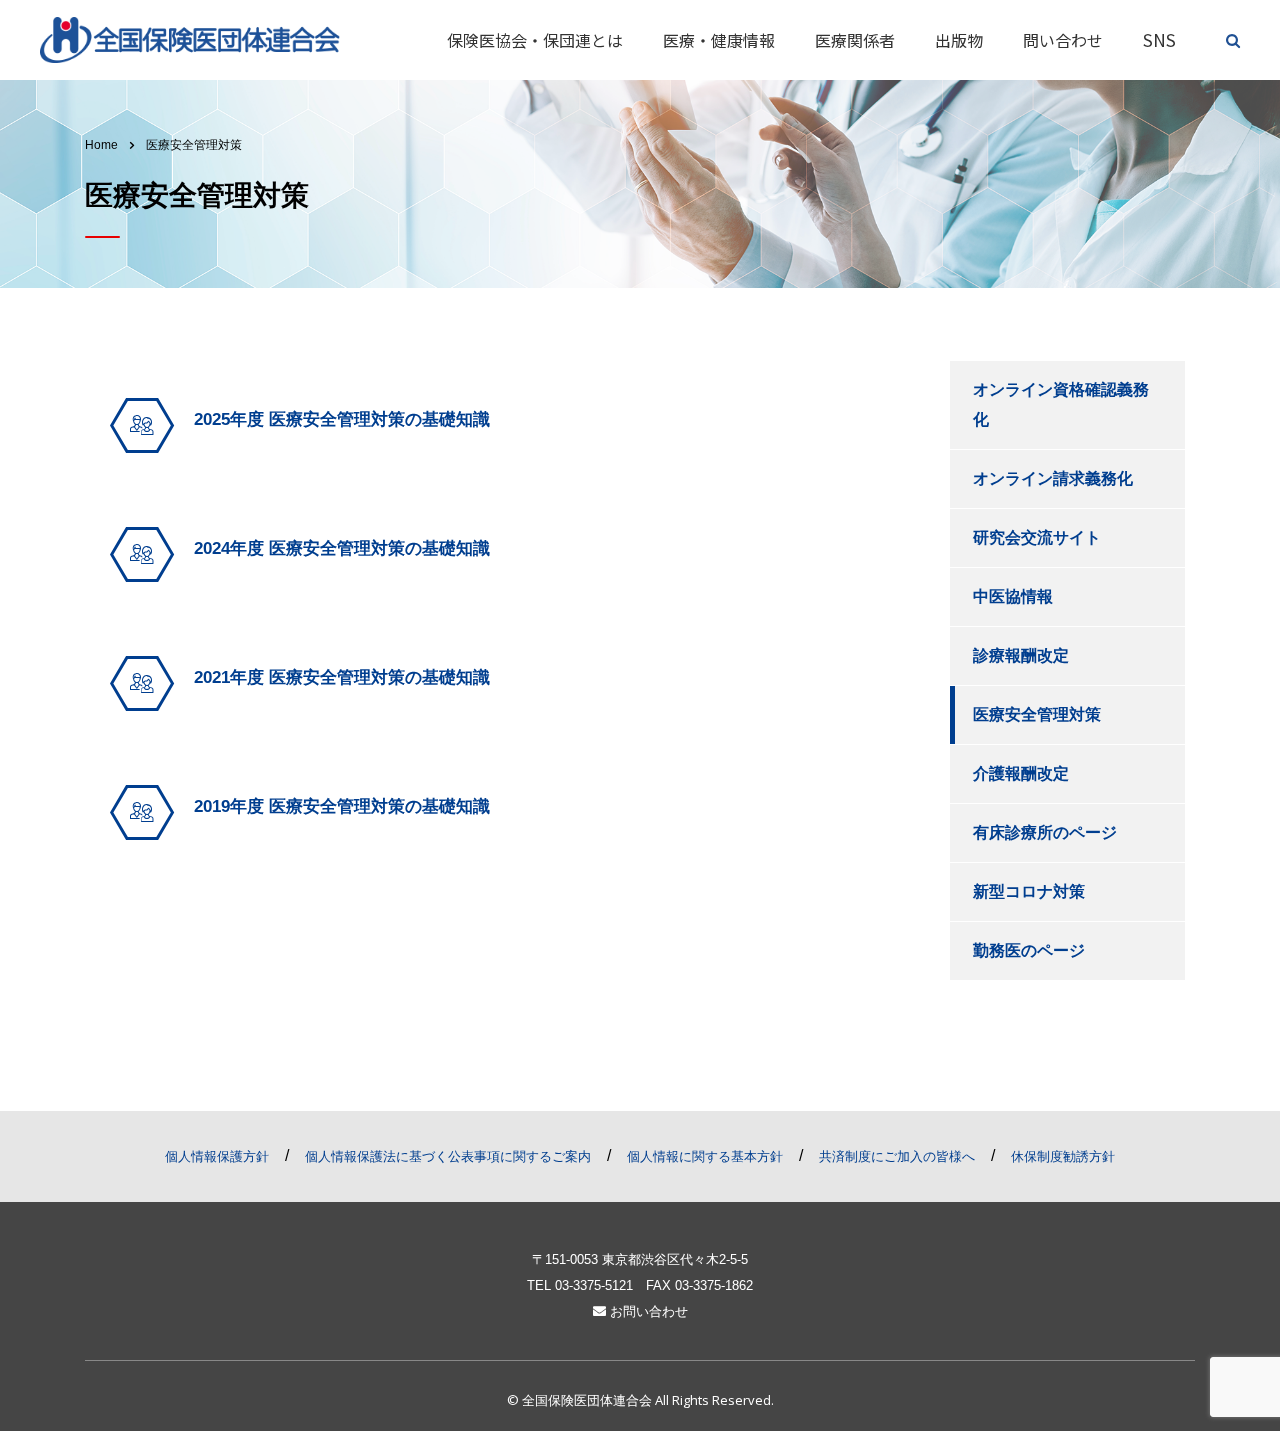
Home (101, 145)
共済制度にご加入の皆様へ (897, 1156)
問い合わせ (1063, 40)
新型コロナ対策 (1029, 891)
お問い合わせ (647, 1311)
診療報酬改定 (1021, 655)
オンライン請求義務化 (1053, 478)
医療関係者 (855, 40)
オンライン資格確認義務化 (1061, 404)
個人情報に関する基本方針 (705, 1156)
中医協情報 (1013, 596)
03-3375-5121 (594, 1285)
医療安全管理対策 (1037, 714)
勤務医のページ (1029, 950)
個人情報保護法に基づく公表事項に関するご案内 (448, 1156)
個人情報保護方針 (217, 1156)
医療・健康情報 (719, 40)
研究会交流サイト (1037, 537)
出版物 (959, 40)
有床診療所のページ (1045, 832)
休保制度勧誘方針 (1063, 1156)
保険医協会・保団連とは (535, 40)
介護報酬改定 (1021, 773)
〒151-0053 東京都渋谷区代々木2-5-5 (640, 1259)
